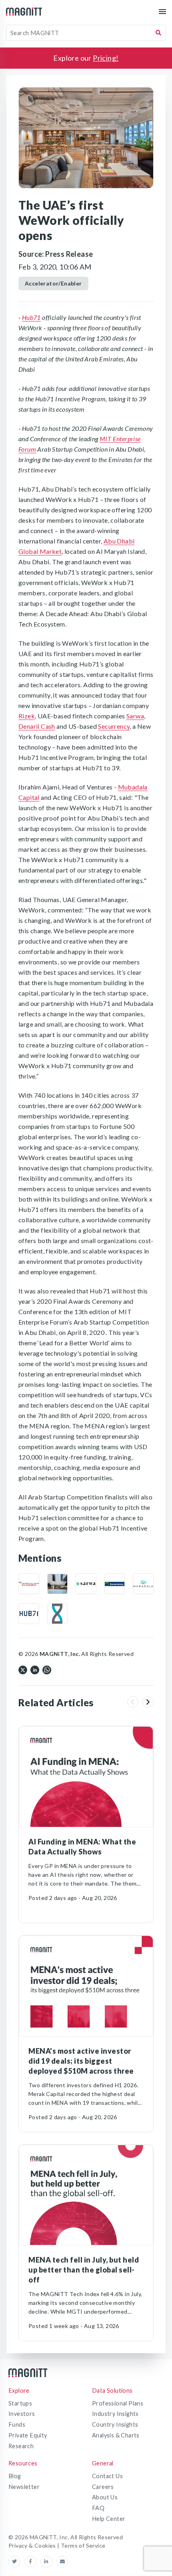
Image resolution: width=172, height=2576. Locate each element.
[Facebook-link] (32, 2562)
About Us (105, 2497)
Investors (22, 2414)
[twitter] (23, 1669)
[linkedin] (35, 1669)
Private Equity (28, 2435)
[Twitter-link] (16, 2562)
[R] (58, 1614)
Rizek (27, 716)
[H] (29, 1614)
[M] (29, 1584)
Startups (20, 2403)
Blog (15, 2476)
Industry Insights (115, 2414)
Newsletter (24, 2487)
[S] (86, 1584)
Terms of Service (83, 2545)
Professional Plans (118, 2403)
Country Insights (115, 2424)
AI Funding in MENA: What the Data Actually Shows (82, 1847)
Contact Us (107, 2476)
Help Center (109, 2519)
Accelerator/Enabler (53, 283)
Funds (17, 2424)
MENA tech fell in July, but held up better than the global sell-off (84, 2270)
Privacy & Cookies (33, 2545)
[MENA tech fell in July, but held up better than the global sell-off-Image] (86, 2195)
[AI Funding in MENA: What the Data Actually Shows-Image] (86, 1777)
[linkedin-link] (48, 2562)
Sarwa (135, 716)
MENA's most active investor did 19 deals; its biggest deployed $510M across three (81, 2061)
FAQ (98, 2508)
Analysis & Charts (116, 2435)
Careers (103, 2487)
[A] (58, 1584)
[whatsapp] (47, 1669)
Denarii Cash (37, 726)
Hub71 (31, 317)
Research (21, 2446)
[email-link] (62, 2562)
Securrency (114, 726)
